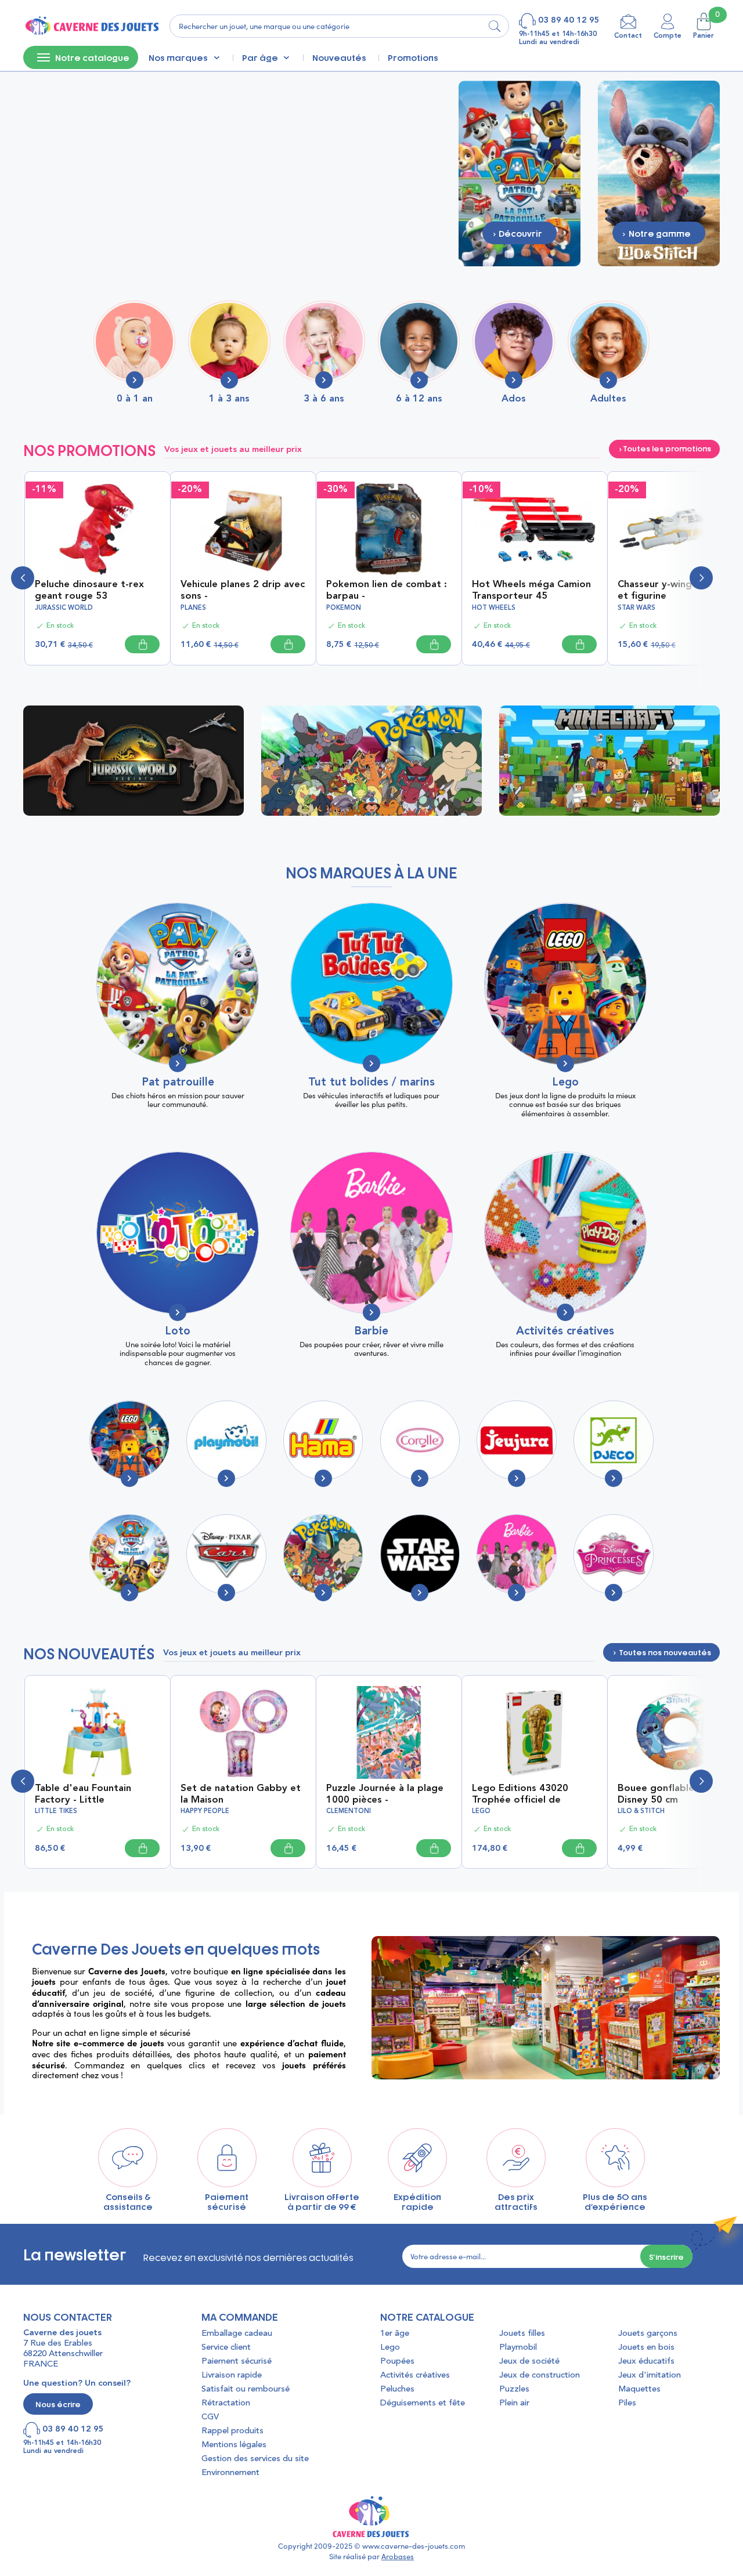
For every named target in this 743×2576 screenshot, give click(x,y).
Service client (226, 2348)
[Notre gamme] (659, 172)
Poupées (397, 2362)
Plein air (514, 2403)
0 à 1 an (135, 399)
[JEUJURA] (516, 1440)
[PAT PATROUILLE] (129, 1554)
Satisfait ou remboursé (246, 2389)
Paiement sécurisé (237, 2362)
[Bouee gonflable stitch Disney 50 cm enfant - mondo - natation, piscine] (680, 1731)
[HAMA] (323, 1440)
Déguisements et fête (423, 2403)
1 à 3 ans (229, 399)
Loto (178, 1332)
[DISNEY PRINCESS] (613, 1554)
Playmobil (518, 2348)
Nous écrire (58, 2404)
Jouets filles (522, 2334)
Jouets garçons (648, 2334)
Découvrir (137, 760)
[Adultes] (609, 341)
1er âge (395, 2334)
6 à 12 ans (419, 399)
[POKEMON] (323, 1554)
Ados (514, 399)
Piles (627, 2403)
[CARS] (226, 1554)
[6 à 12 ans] (419, 341)
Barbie (371, 1332)
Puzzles (514, 2389)
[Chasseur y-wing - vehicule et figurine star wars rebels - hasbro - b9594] (680, 528)
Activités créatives (565, 1332)
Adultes (608, 399)
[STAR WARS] (420, 1554)
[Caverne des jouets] (91, 26)
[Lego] (565, 984)
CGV (210, 2417)
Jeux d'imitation (650, 2376)
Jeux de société (529, 2362)
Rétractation (226, 2403)
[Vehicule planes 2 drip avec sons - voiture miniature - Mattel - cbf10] (243, 528)
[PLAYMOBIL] (226, 1440)
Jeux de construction (540, 2376)
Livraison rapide (232, 2376)
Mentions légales (234, 2445)
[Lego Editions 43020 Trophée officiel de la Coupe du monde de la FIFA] (535, 1731)
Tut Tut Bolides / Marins (371, 1083)
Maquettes (639, 2389)
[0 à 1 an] (134, 341)
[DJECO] (613, 1440)
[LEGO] (129, 1440)
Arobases (398, 2556)
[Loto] (178, 1233)
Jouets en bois (646, 2348)
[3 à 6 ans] (324, 341)
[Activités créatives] (565, 1233)
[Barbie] (371, 1233)
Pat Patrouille (178, 1083)
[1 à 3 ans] (229, 341)
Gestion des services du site (255, 2459)
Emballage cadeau (237, 2334)
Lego (565, 1083)
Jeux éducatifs (646, 2362)
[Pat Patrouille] (178, 984)
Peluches (397, 2389)
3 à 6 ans (324, 399)
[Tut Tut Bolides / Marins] (371, 984)
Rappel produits (232, 2431)
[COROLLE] (420, 1440)
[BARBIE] (516, 1554)
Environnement (230, 2473)
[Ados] (513, 341)
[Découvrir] (520, 172)
